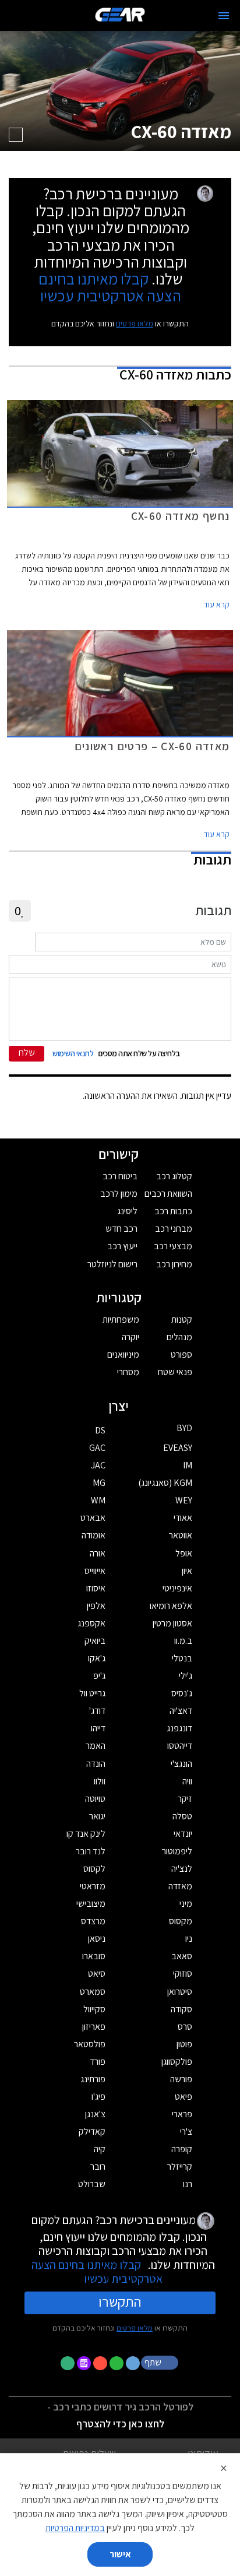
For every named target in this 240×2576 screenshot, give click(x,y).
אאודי (183, 1518)
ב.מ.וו (183, 1641)
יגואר (97, 1816)
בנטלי (182, 1658)
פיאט (183, 2097)
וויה (187, 1781)
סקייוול (94, 2009)
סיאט (97, 1974)
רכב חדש (121, 1229)
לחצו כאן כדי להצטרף (120, 2424)
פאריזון (94, 2027)
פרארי (182, 2114)
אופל (184, 1553)
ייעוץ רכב (122, 1246)
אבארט (93, 1518)
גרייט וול (92, 1693)
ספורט (181, 1354)
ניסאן (97, 1939)
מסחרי (128, 1372)
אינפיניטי (177, 1588)
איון (187, 1571)
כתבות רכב (173, 1211)
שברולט (92, 2184)
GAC (97, 1448)
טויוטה (95, 1799)
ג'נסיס (182, 1693)
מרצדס (93, 1921)
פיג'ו (98, 2097)
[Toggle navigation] (224, 16)
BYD (184, 1428)
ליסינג (127, 1211)
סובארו (94, 1956)
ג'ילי (186, 1676)
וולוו (100, 1781)
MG (99, 1483)
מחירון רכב (174, 1264)
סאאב (182, 1956)
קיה (100, 2149)
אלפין (96, 1606)
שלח (27, 1052)
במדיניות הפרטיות (75, 2528)
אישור (120, 2554)
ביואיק (95, 1641)
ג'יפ (99, 1676)
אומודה (93, 1535)
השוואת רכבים (168, 1194)
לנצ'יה (182, 1869)
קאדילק (92, 2132)
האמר (96, 1746)
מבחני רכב (174, 1229)
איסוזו (96, 1588)
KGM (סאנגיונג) (165, 1483)
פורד (98, 2062)
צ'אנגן (95, 2114)
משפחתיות (121, 1319)
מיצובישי (91, 1904)
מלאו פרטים (135, 324)
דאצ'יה (181, 1711)
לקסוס (94, 1869)
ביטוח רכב (120, 1176)
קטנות (182, 1319)
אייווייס (95, 1571)
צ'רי (186, 2132)
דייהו (98, 1728)
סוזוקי (183, 1974)
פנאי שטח (175, 1372)
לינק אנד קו (86, 1834)
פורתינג (93, 2079)
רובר (98, 2166)
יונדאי (183, 1834)
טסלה (182, 1816)
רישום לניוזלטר (112, 1264)
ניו (189, 1939)
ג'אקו (97, 1658)
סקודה (181, 2009)
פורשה (181, 2079)
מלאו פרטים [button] (135, 2328)
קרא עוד (217, 605)
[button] (161, 2362)
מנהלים (179, 1337)
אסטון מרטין (172, 1623)
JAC (98, 1465)
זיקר (185, 1799)
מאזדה (180, 1886)
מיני (186, 1904)
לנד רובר (91, 1851)
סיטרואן (180, 1992)
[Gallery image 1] (16, 135)
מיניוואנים (123, 1354)
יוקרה (130, 1337)
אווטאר (181, 1535)
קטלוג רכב (174, 1176)
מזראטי (93, 1886)
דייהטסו (180, 1746)
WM (98, 1500)
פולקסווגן (177, 2062)
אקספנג (91, 1623)
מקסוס (181, 1921)
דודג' (97, 1711)
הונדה (96, 1764)
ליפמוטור (177, 1851)
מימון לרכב (119, 1194)
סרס (185, 2027)
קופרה (182, 2149)
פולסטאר (90, 2044)
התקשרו (120, 2301)
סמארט (93, 1992)
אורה (98, 1553)
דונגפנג (179, 1728)
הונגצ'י (181, 1764)
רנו (188, 2184)
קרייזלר (180, 2166)
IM (188, 1465)
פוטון (184, 2044)
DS (100, 1430)
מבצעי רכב (173, 1246)
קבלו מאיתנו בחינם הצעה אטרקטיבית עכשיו (110, 287)
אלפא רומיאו (171, 1606)
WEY (184, 1500)
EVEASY (178, 1448)
